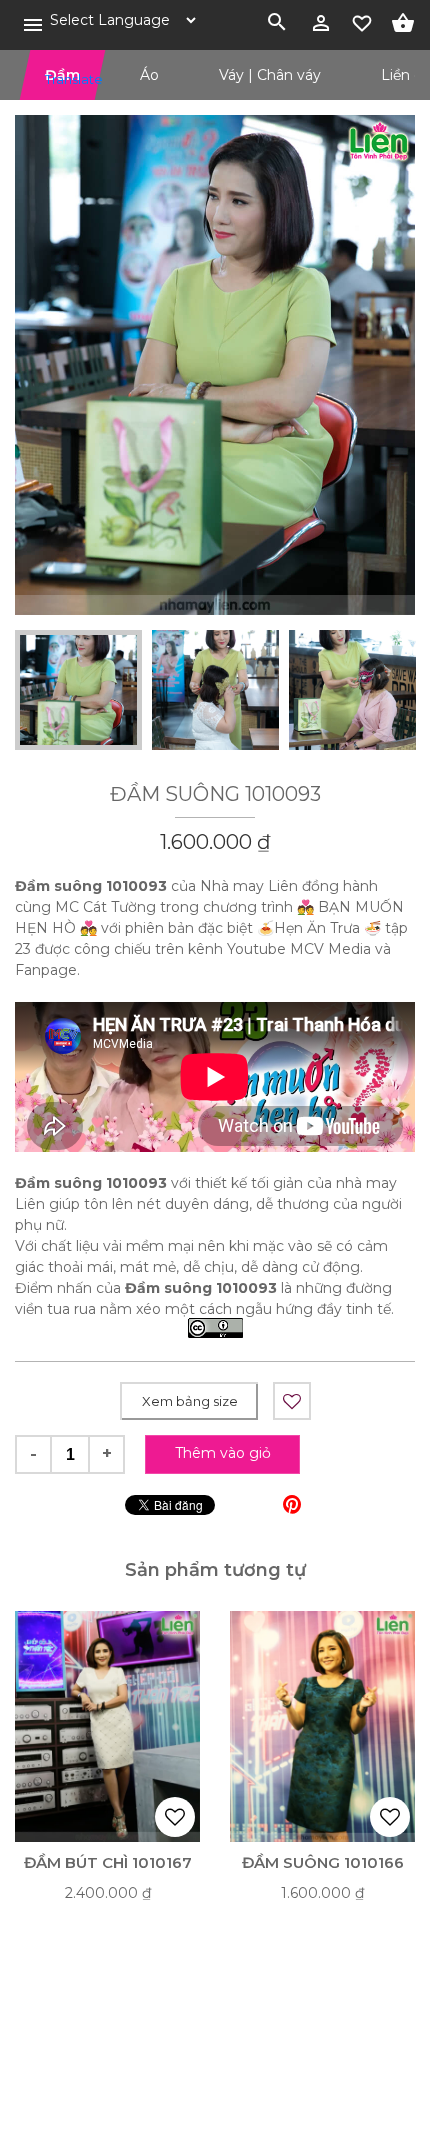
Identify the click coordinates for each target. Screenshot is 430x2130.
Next (375, 690)
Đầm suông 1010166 (323, 1862)
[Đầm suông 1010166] (322, 1726)
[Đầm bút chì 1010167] (107, 1726)
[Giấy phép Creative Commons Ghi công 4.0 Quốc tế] (215, 1330)
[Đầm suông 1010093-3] (215, 365)
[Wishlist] (362, 20)
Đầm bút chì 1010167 (108, 1862)
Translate (60, 79)
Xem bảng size (190, 1401)
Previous (55, 690)
